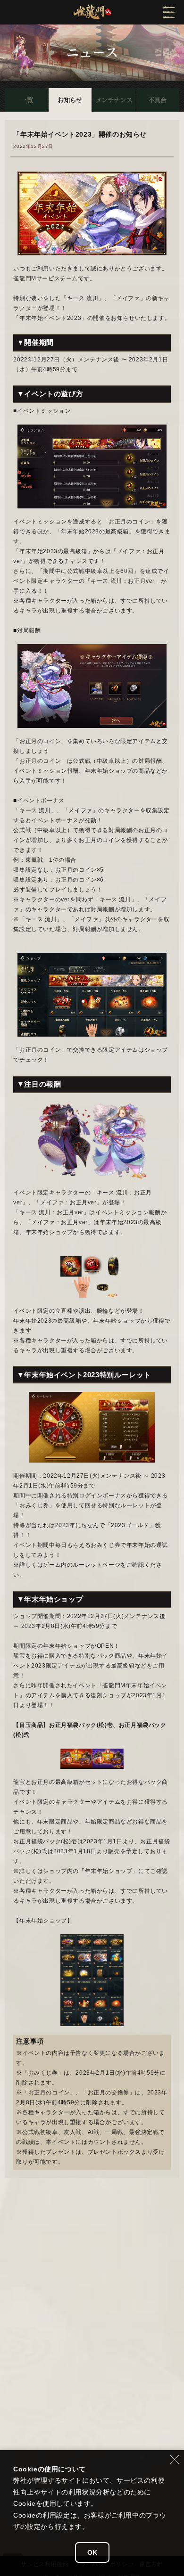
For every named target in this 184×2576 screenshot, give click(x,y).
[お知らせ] (70, 100)
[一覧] (26, 100)
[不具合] (158, 100)
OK (92, 2552)
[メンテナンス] (114, 100)
